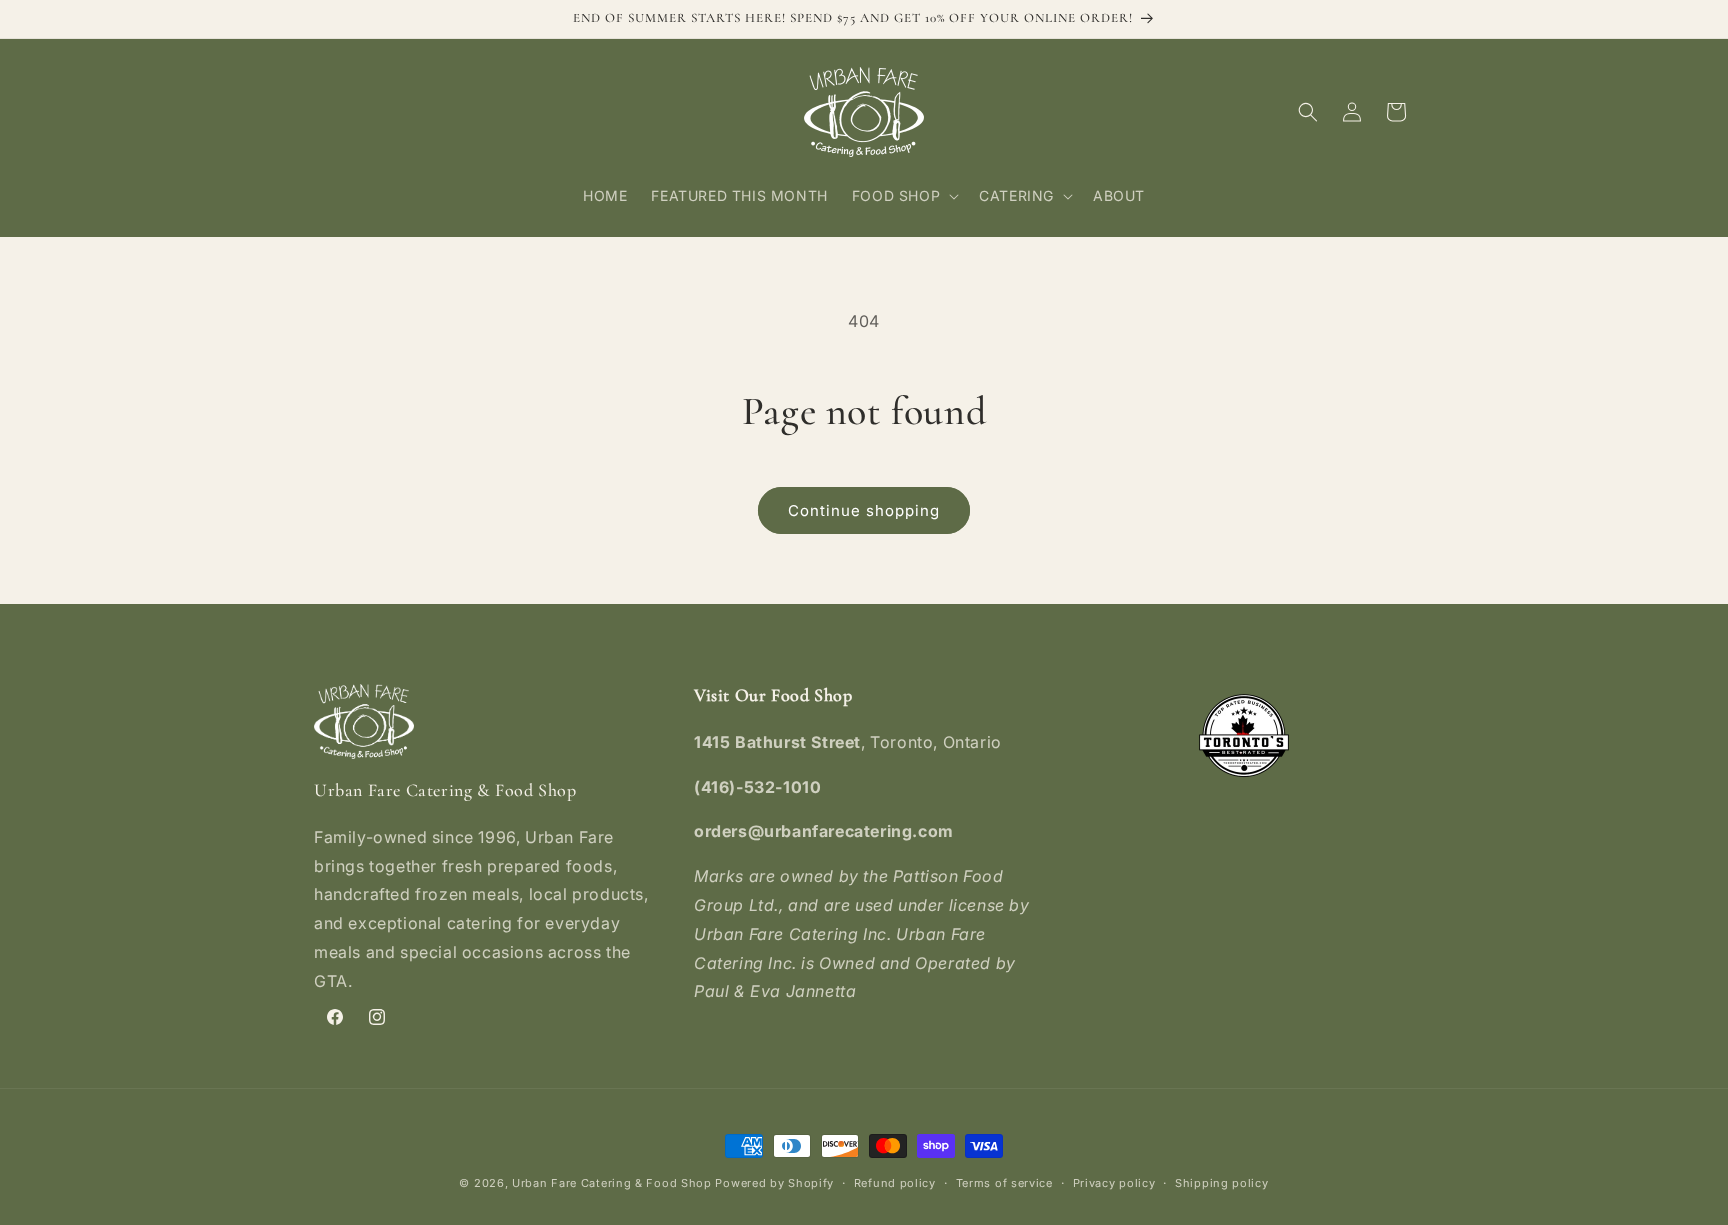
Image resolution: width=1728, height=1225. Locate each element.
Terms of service (1004, 1183)
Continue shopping (864, 510)
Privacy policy (1114, 1183)
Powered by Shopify (774, 1183)
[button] (903, 196)
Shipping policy (1222, 1183)
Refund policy (895, 1183)
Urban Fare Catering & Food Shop (612, 1183)
